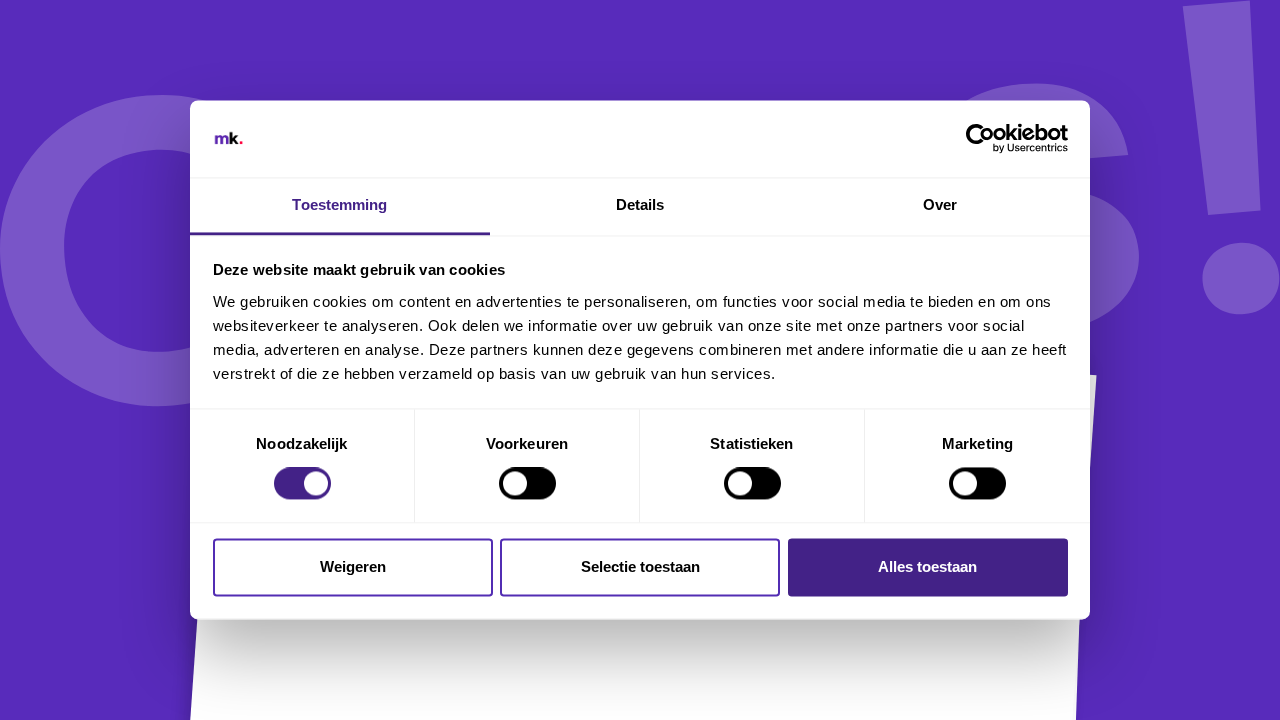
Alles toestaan (927, 566)
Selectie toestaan (640, 566)
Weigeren (353, 566)
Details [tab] (640, 204)
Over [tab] (940, 204)
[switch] (527, 484)
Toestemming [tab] (339, 204)
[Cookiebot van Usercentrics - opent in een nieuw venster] (980, 139)
